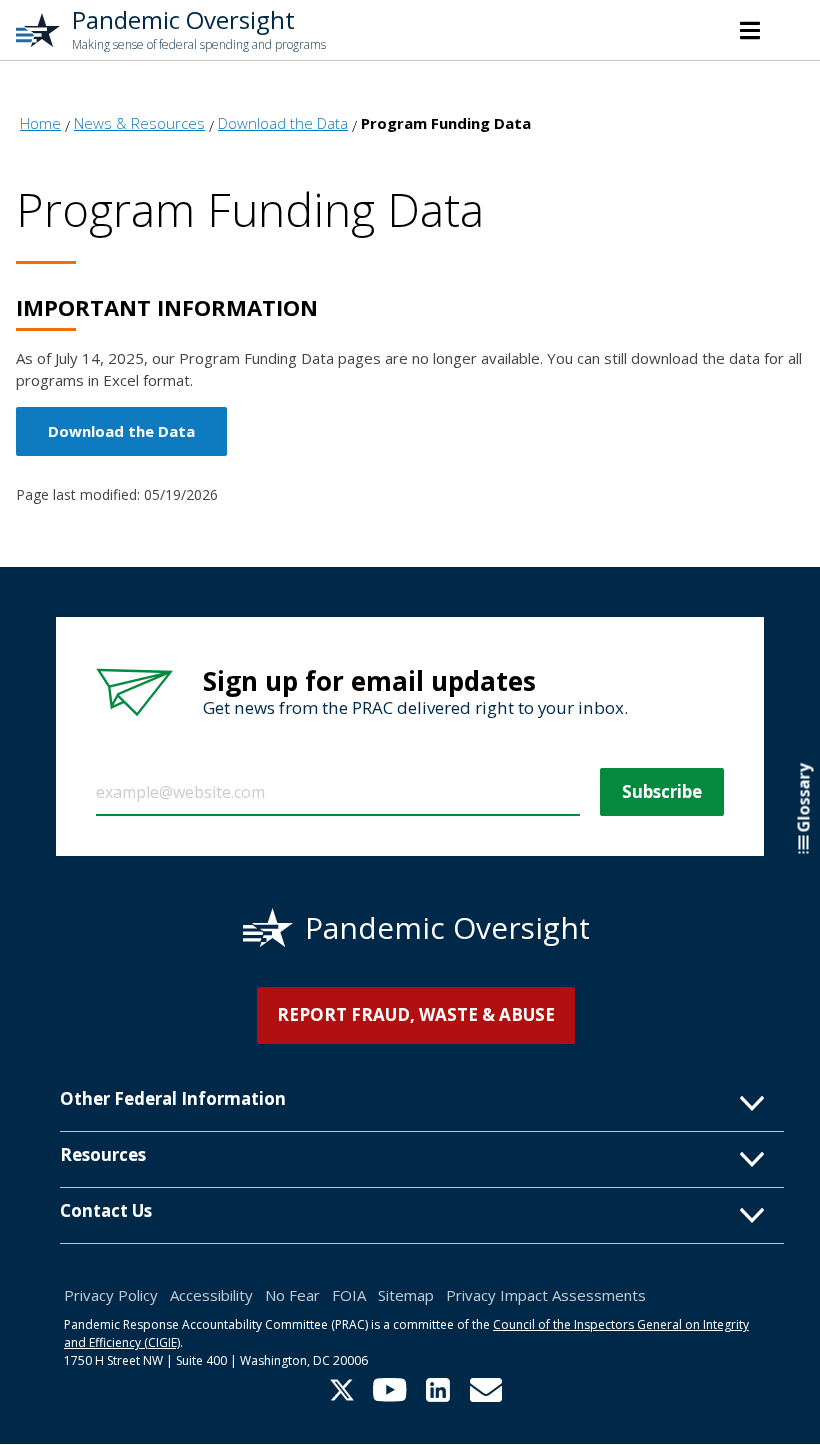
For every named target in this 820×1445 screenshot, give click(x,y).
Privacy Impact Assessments (546, 1295)
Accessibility (211, 1295)
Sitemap (406, 1295)
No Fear (292, 1295)
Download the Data (121, 431)
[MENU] (750, 30)
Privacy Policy (111, 1295)
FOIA (349, 1295)
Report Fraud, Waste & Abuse (416, 1014)
